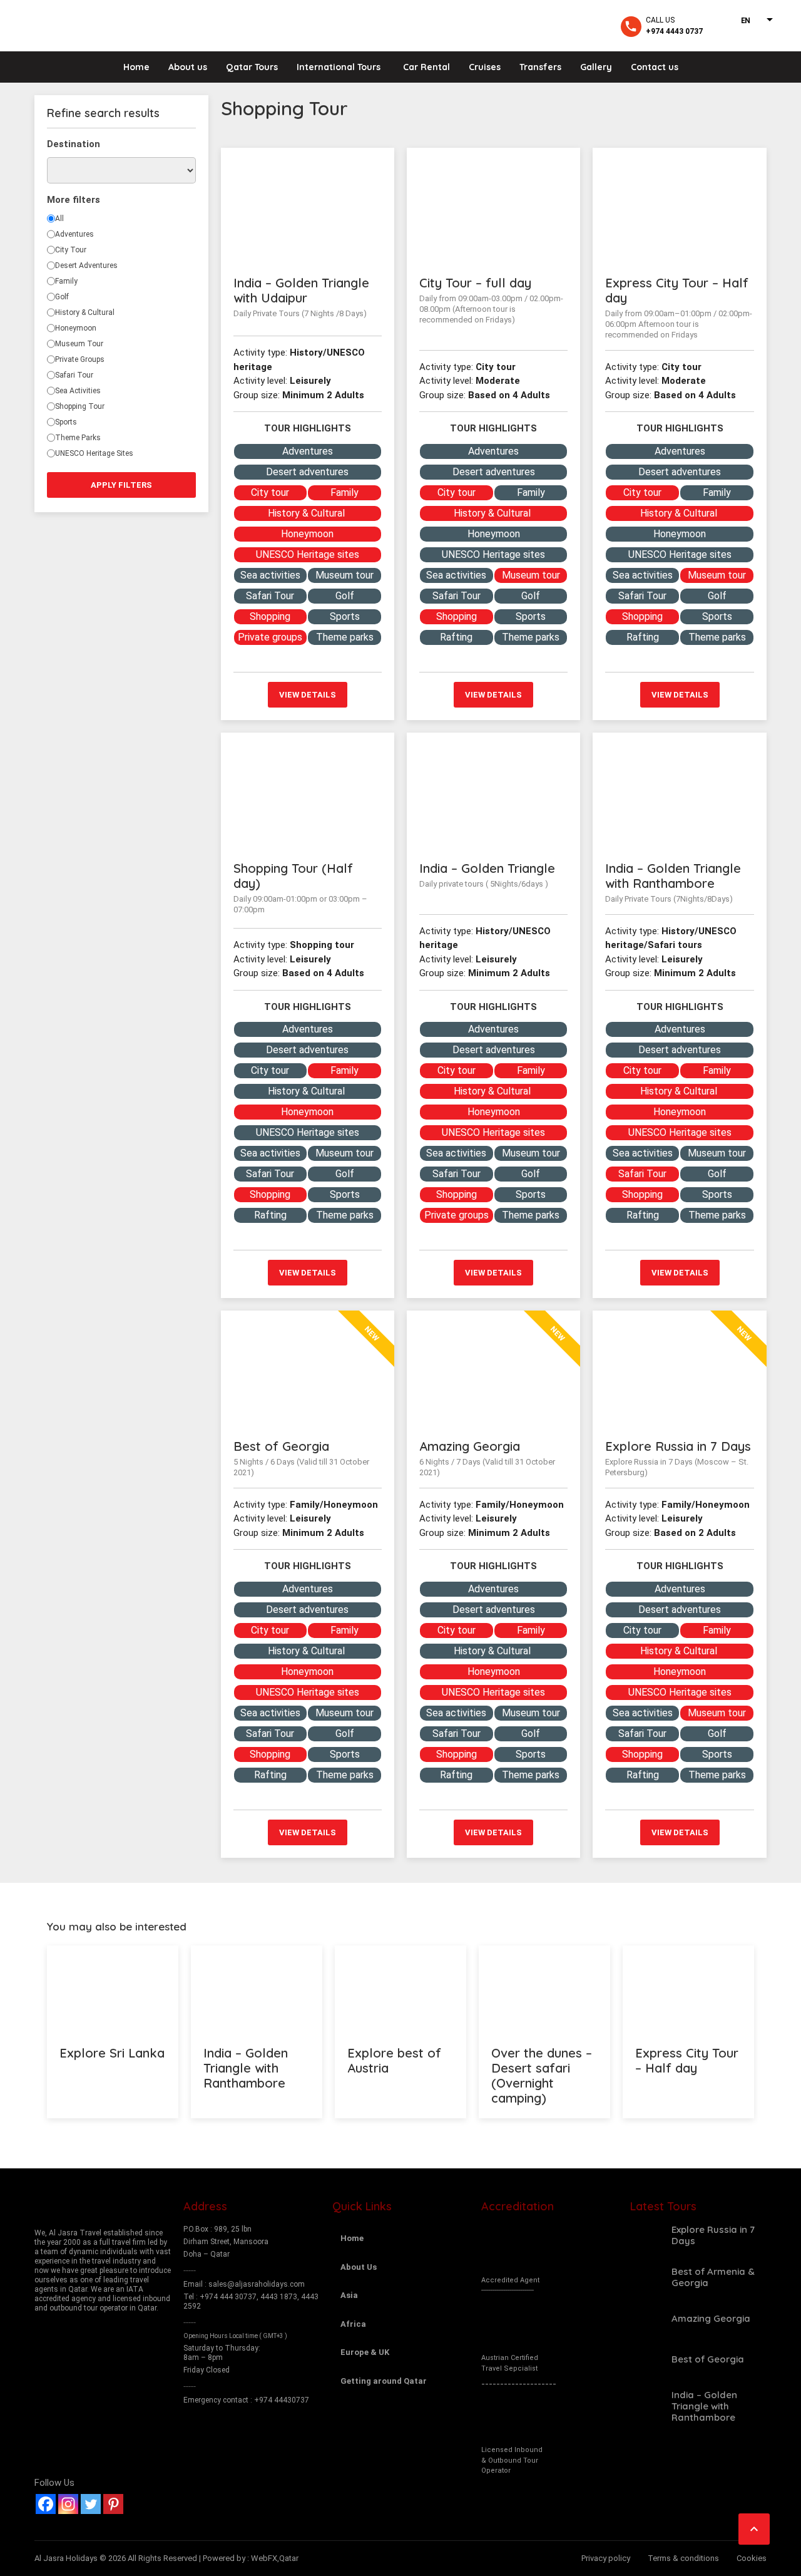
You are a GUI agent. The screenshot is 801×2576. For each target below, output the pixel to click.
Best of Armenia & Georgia (713, 2277)
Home (136, 67)
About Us (359, 2267)
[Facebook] (46, 2504)
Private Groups (80, 359)
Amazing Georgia (470, 1446)
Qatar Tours (252, 67)
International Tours (339, 67)
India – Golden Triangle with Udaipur (301, 290)
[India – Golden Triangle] (493, 791)
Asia (349, 2295)
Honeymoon (76, 328)
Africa (353, 2324)
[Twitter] (91, 2504)
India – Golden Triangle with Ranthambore (673, 876)
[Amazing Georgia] (646, 2319)
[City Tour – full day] (493, 206)
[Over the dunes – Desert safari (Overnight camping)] (544, 1989)
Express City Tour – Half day (677, 290)
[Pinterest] (113, 2504)
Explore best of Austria (394, 2060)
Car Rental (426, 67)
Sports (66, 422)
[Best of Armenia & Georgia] (646, 2277)
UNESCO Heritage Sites (94, 453)
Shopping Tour (80, 406)
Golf (62, 297)
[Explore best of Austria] (400, 1989)
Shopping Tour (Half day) (293, 876)
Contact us (655, 67)
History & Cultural (85, 312)
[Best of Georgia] (646, 2359)
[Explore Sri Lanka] (113, 1989)
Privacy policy (606, 2558)
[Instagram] (68, 2504)
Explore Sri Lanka (112, 2053)
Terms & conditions (683, 2558)
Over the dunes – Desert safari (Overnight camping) (542, 2075)
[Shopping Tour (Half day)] (308, 791)
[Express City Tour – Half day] (679, 206)
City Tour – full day (475, 283)
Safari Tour (74, 375)
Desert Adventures (86, 265)
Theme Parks (78, 438)
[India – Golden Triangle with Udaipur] (308, 206)
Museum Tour (79, 344)
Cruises (485, 67)
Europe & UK (365, 2352)
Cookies (752, 2558)
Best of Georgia (281, 1446)
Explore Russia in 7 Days (678, 1446)
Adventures (74, 234)
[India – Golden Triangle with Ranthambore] (679, 791)
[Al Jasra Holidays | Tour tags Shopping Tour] (99, 25)
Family (66, 281)
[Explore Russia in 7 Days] (646, 2235)
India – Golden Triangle (487, 868)
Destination (74, 144)
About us (188, 67)
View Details (308, 695)
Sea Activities (78, 391)
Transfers (540, 67)
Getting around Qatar (384, 2381)
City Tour (71, 250)
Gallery (596, 67)
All (59, 219)
